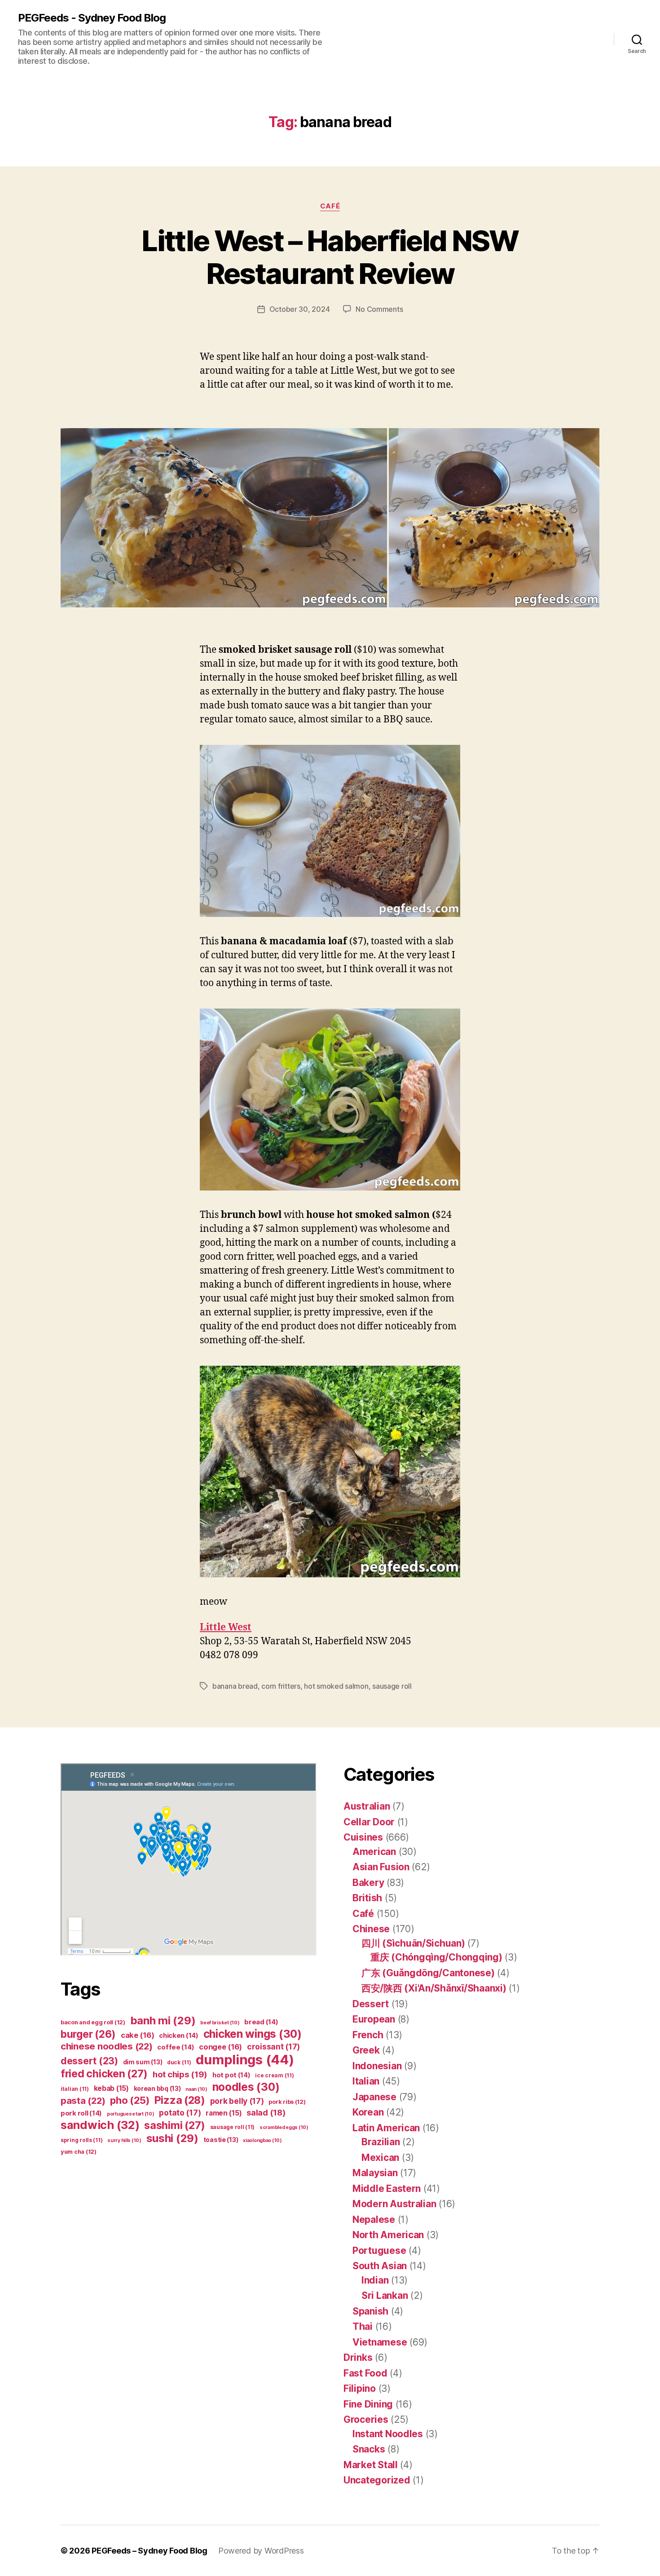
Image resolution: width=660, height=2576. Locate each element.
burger (88, 2034)
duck (179, 2062)
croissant (273, 2047)
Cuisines (363, 1837)
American (374, 1852)
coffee (176, 2047)
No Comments (379, 309)
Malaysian (375, 2173)
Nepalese (374, 2220)
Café (330, 206)
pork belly (237, 2101)
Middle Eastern (387, 2189)
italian (75, 2089)
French (368, 2035)
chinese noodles (107, 2046)
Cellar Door (369, 1822)
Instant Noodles (388, 2434)
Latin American (386, 2128)
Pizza (180, 2100)
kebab (111, 2088)
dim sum (143, 2062)
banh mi (163, 2021)
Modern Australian (394, 2204)
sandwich (100, 2125)
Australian (367, 1806)
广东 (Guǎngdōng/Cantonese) (428, 1973)
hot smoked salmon (336, 1686)
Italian (366, 2081)
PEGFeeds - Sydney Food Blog (92, 18)
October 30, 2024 (300, 309)
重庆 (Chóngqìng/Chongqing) (436, 1957)
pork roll (81, 2113)
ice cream (274, 2075)
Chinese (371, 1929)
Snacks (369, 2449)
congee (220, 2047)
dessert (89, 2061)
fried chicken (104, 2074)
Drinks (358, 2357)
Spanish (370, 2311)
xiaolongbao (262, 2140)
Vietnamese (380, 2342)
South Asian (380, 2266)
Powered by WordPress (261, 2551)
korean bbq (157, 2088)
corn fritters (281, 1686)
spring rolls (81, 2140)
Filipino (360, 2388)
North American (388, 2235)
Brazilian (381, 2142)
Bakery (368, 1883)
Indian (375, 2280)
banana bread (235, 1686)
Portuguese (379, 2251)
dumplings (245, 2060)
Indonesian (377, 2066)
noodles (246, 2087)
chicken (179, 2036)
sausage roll (392, 1686)
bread (261, 2022)
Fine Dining (368, 2404)
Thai (363, 2326)
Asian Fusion (381, 1867)
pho (130, 2100)
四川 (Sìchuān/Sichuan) (413, 1943)
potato (180, 2113)
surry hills (124, 2140)
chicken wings (253, 2034)
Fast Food (365, 2373)
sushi (172, 2138)
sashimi (175, 2125)
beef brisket (220, 2023)
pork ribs (287, 2102)
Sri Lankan (385, 2295)
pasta (83, 2100)
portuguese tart (131, 2114)
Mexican (380, 2158)
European (374, 2019)
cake (138, 2035)
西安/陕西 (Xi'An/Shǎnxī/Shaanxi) (434, 1988)
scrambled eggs (284, 2127)
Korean (368, 2112)
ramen (224, 2113)
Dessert (371, 2004)
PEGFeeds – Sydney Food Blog (150, 2551)
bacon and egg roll (93, 2022)
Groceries (366, 2419)
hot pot (231, 2075)
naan (196, 2089)
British (367, 1898)
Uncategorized (377, 2480)
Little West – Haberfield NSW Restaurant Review (330, 257)
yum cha (79, 2152)
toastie (221, 2140)
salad (266, 2113)
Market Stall (371, 2465)
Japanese (374, 2097)
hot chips (180, 2074)
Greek (366, 2050)
